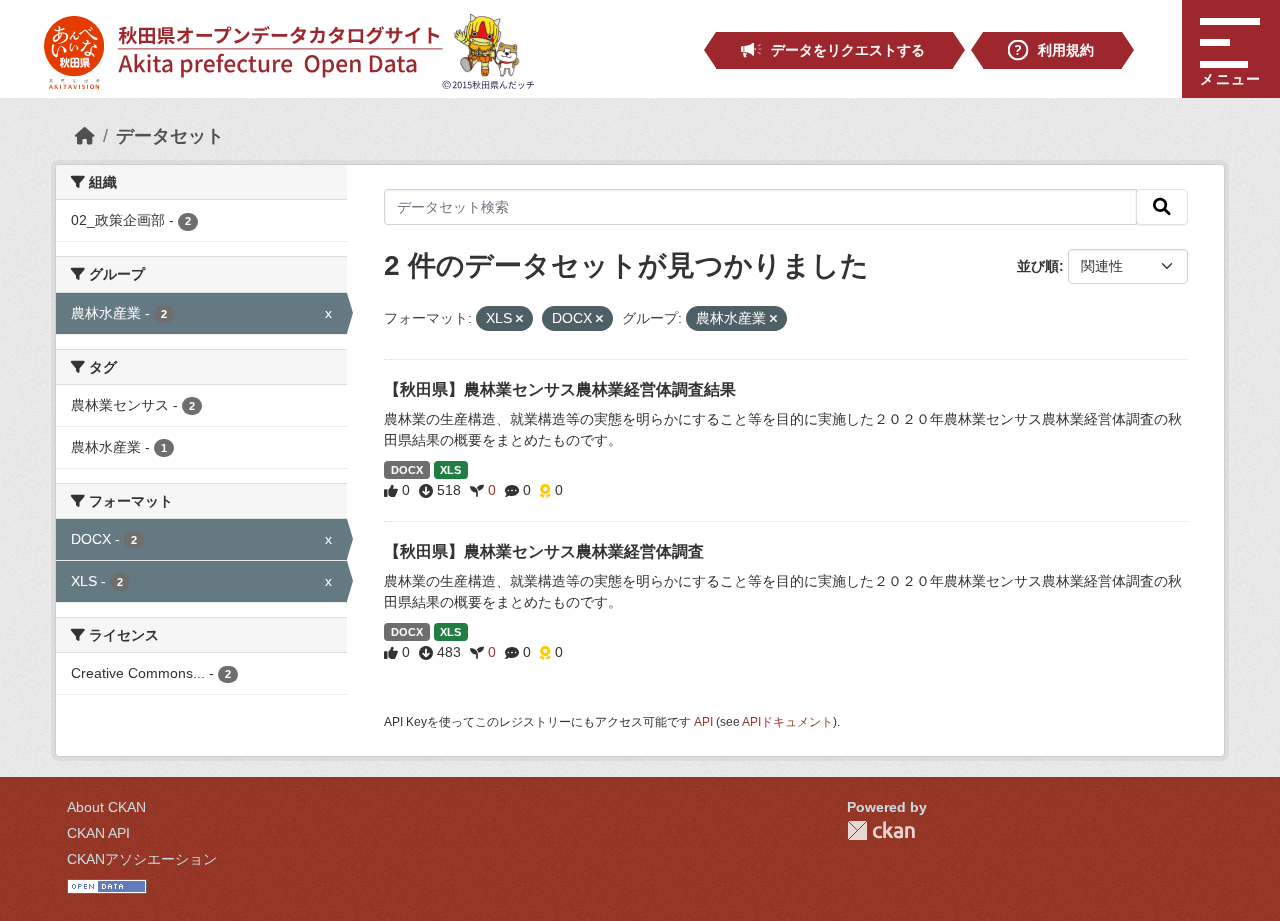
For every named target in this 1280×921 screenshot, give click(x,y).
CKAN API (98, 833)
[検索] (1162, 207)
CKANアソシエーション (142, 859)
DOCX (407, 470)
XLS (450, 470)
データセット (170, 136)
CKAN (881, 830)
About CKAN (106, 807)
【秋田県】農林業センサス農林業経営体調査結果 (560, 389)
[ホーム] (85, 136)
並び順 (1038, 266)
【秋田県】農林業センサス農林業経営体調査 (544, 551)
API (703, 722)
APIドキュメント (787, 722)
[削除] (519, 319)
